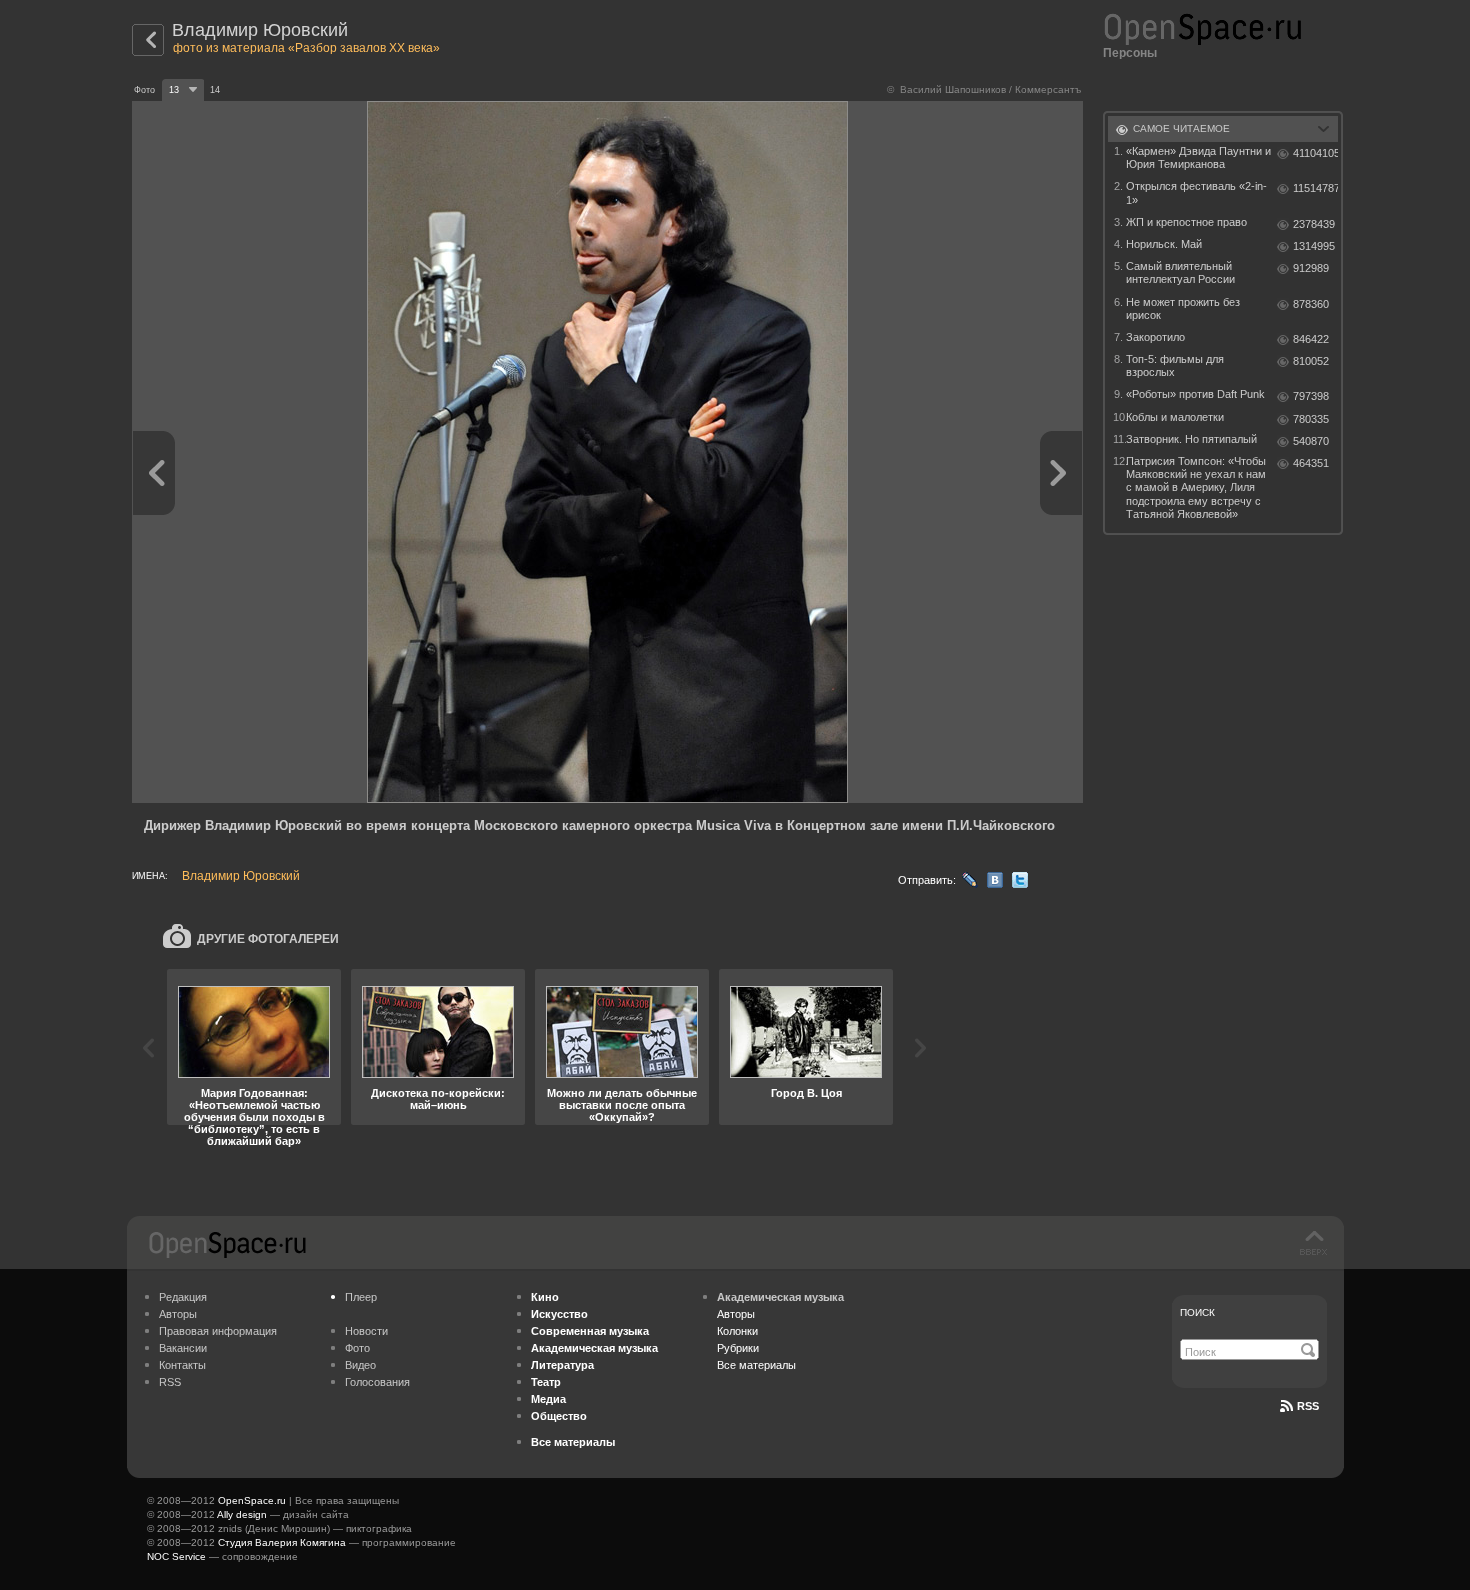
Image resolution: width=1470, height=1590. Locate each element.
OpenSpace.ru (252, 1500)
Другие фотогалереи (268, 939)
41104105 (1315, 153)
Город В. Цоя (806, 1093)
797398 (1311, 396)
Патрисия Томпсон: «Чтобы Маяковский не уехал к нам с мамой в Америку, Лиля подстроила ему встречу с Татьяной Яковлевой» (1196, 487)
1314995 (1314, 246)
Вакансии (183, 1348)
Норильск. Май (1164, 244)
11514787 (1315, 188)
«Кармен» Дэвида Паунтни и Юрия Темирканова (1198, 157)
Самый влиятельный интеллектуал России (1180, 272)
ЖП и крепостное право (1186, 222)
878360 (1311, 304)
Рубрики (738, 1348)
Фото (357, 1348)
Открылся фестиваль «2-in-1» (1196, 192)
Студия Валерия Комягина (282, 1542)
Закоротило (1155, 337)
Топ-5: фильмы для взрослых (1175, 365)
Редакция (183, 1297)
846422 (1311, 339)
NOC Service (176, 1556)
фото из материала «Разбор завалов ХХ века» (306, 48)
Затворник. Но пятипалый (1191, 439)
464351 (1311, 463)
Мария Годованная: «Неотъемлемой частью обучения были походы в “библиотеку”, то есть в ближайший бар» (254, 1117)
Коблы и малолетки (1175, 417)
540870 (1311, 441)
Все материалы (756, 1365)
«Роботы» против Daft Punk (1195, 394)
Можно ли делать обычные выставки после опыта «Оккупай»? (622, 1105)
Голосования (377, 1382)
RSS (170, 1382)
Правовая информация (218, 1331)
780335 (1311, 419)
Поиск (1197, 1312)
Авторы (178, 1314)
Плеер (361, 1297)
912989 (1311, 268)
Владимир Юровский (260, 30)
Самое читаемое (1181, 128)
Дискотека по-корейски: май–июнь (438, 1099)
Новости (366, 1331)
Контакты (182, 1365)
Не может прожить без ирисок (1183, 308)
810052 (1311, 361)
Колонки (737, 1331)
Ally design (242, 1514)
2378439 (1314, 224)
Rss (1308, 1406)
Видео (360, 1365)
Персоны (1130, 53)
